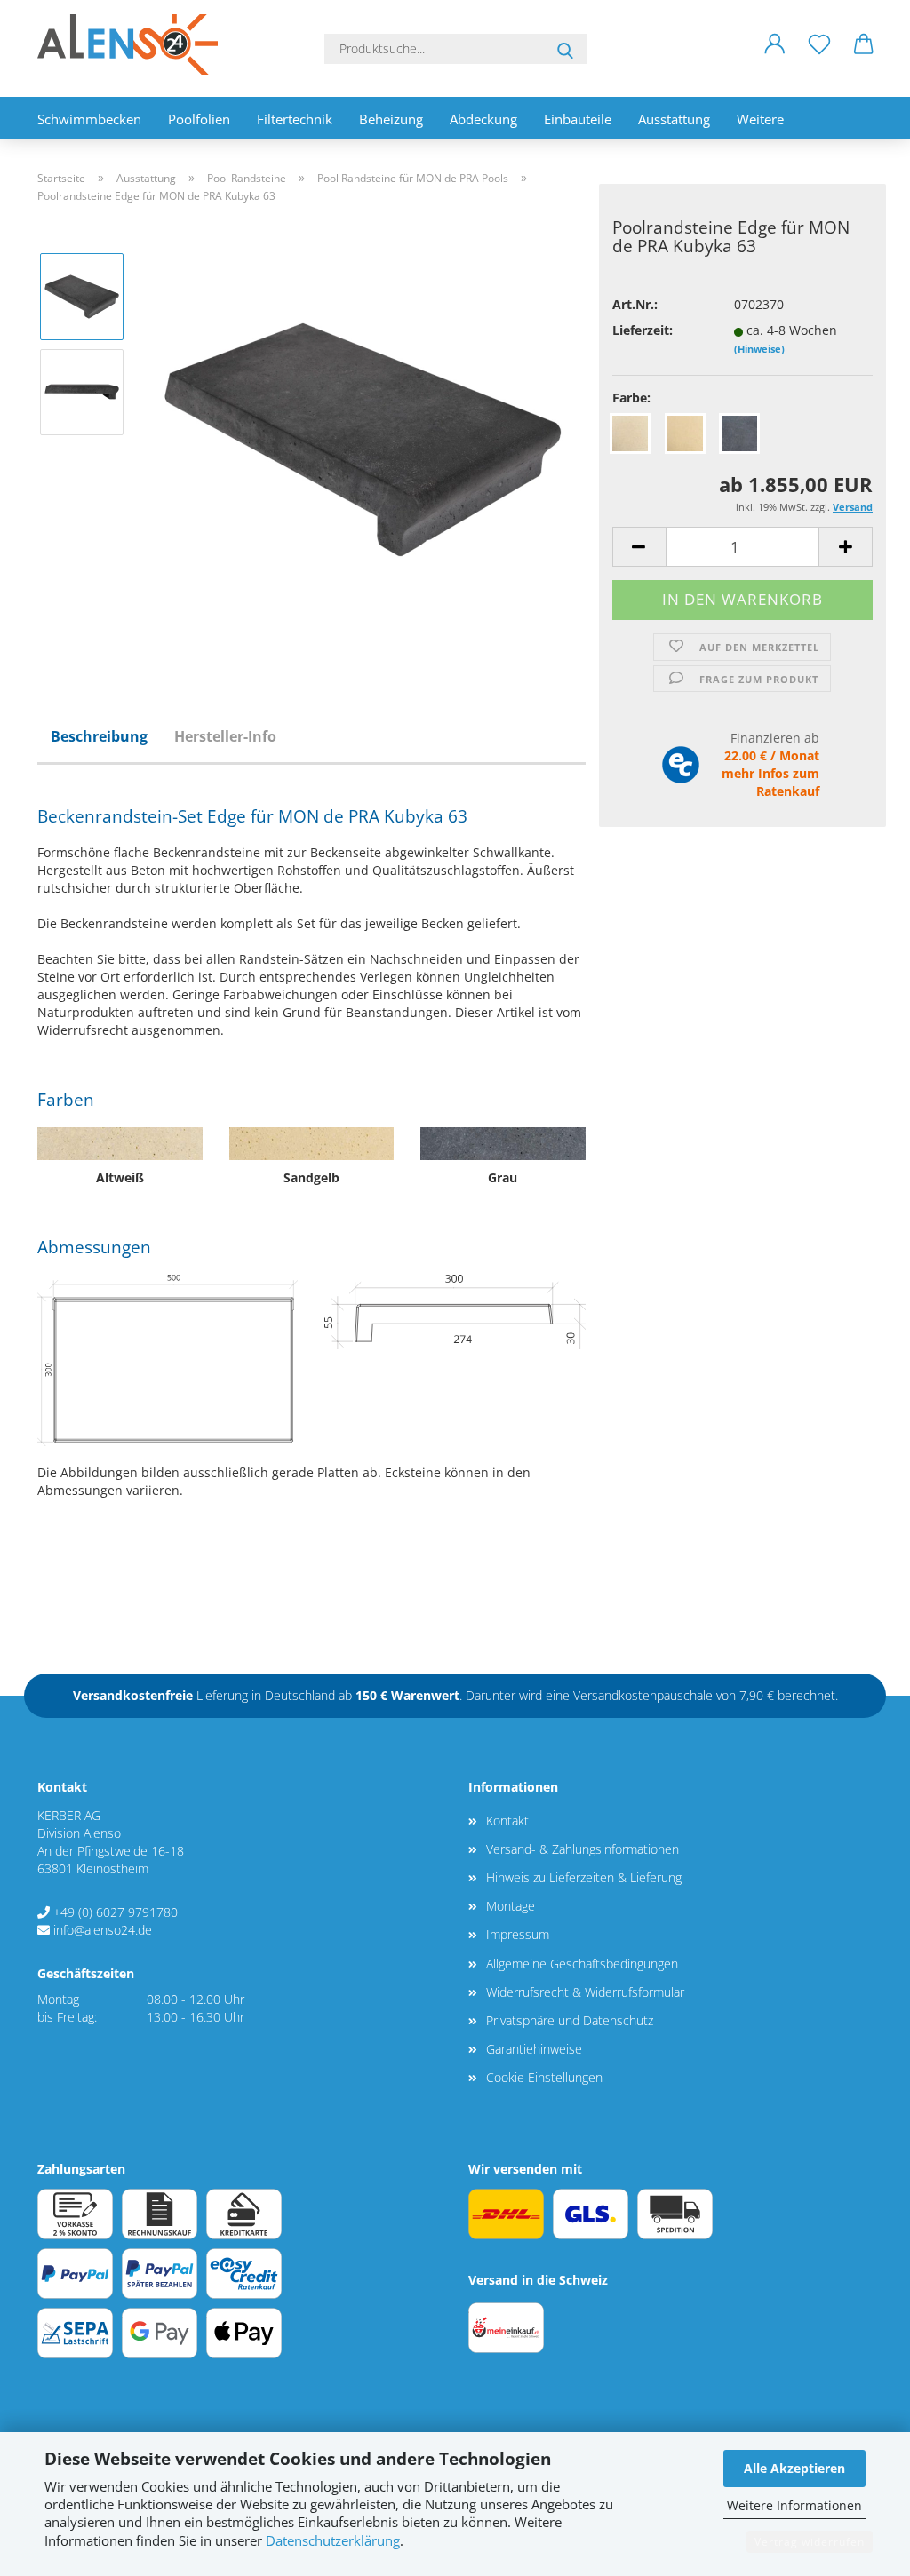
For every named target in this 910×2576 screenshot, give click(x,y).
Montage (511, 1906)
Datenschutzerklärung (333, 2541)
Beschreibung (99, 736)
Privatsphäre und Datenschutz (570, 2020)
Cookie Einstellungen (544, 2077)
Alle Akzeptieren (794, 2468)
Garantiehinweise (534, 2049)
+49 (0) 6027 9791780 (116, 1912)
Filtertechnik (295, 119)
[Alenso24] (134, 44)
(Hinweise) (759, 349)
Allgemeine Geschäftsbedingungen (582, 1964)
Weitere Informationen (794, 2505)
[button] (775, 58)
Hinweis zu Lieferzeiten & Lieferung (584, 1877)
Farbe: (631, 398)
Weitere (760, 119)
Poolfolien (199, 119)
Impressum (518, 1934)
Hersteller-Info (225, 736)
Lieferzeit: (643, 330)
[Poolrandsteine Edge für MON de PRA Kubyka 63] (363, 438)
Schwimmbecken (89, 119)
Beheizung (391, 119)
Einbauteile (578, 119)
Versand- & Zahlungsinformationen (583, 1849)
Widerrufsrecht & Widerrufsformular (585, 1992)
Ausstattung (674, 119)
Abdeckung (483, 119)
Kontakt (507, 1821)
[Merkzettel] (819, 58)
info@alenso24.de (103, 1930)
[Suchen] (565, 49)
